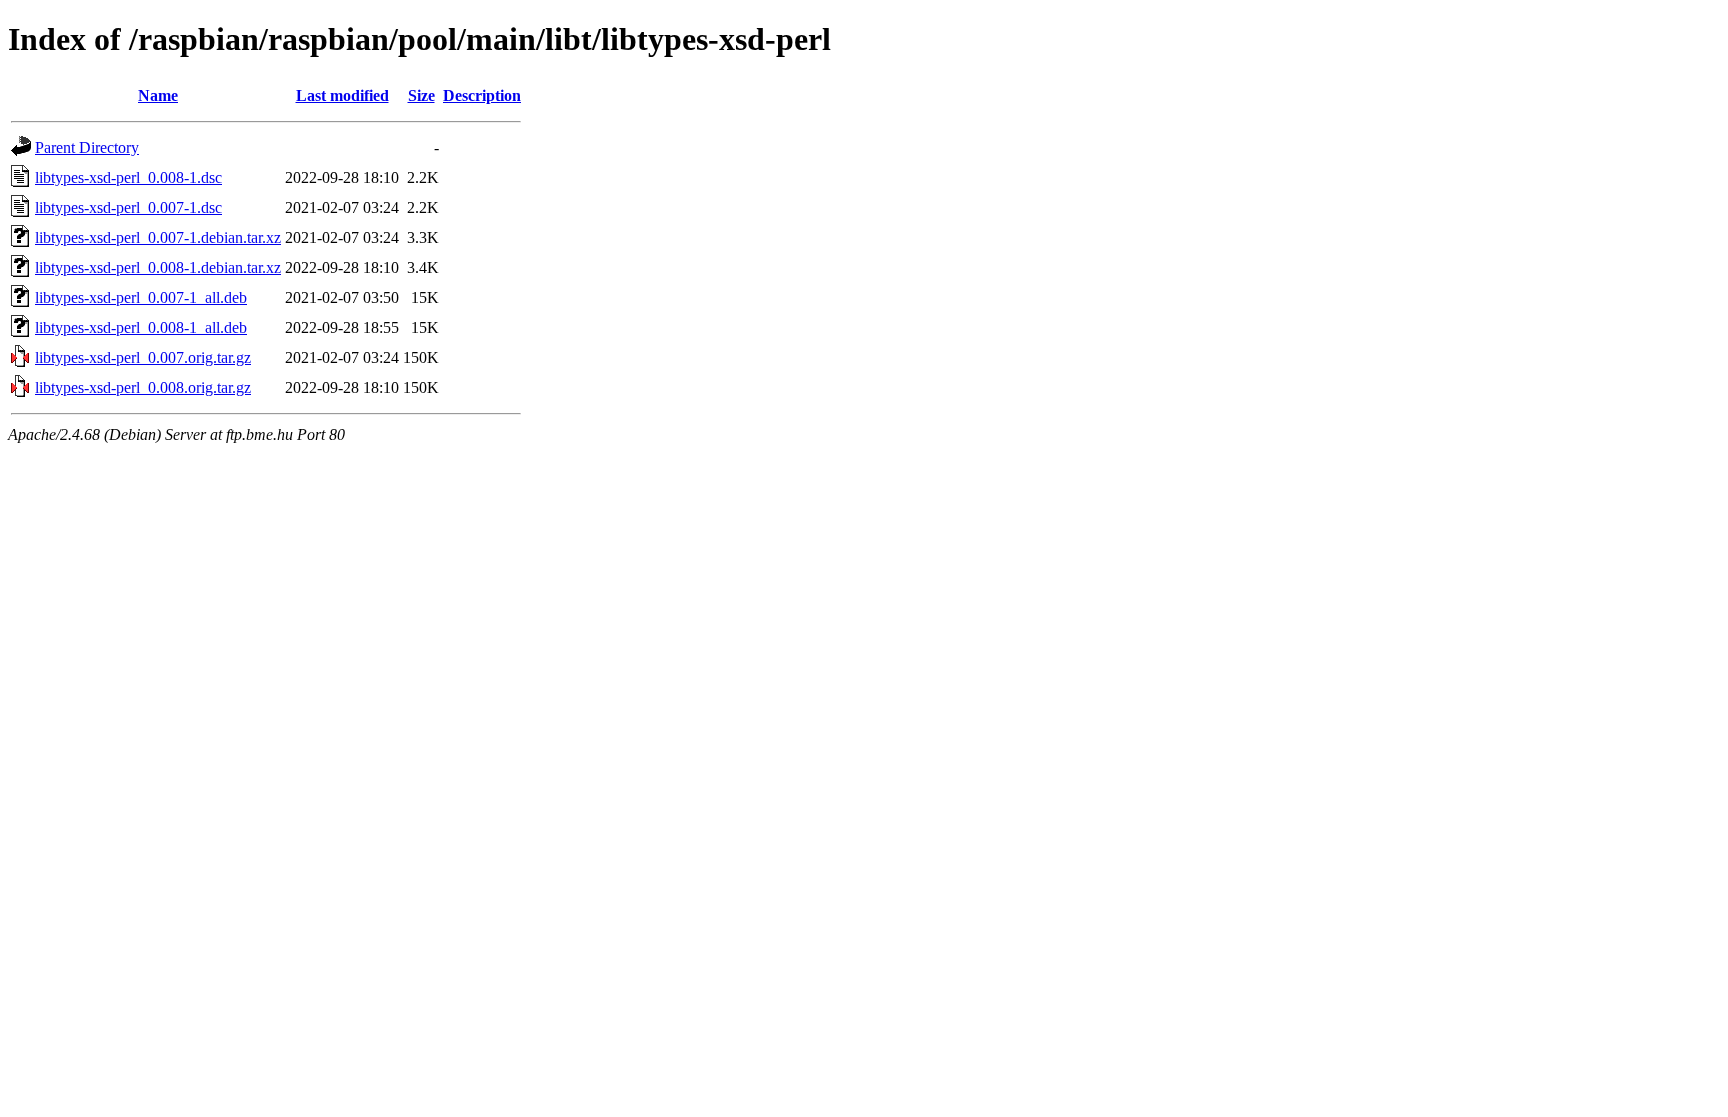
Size (421, 95)
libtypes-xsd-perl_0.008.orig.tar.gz (143, 387)
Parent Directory (87, 147)
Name (158, 95)
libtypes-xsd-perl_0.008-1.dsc (128, 177)
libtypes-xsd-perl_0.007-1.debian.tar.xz (158, 237)
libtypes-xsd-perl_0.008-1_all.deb (141, 327)
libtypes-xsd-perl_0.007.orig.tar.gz (143, 357)
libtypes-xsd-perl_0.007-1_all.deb (141, 297)
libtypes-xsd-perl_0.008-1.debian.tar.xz (158, 267)
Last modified (342, 95)
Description (482, 95)
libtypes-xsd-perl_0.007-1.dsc (128, 207)
